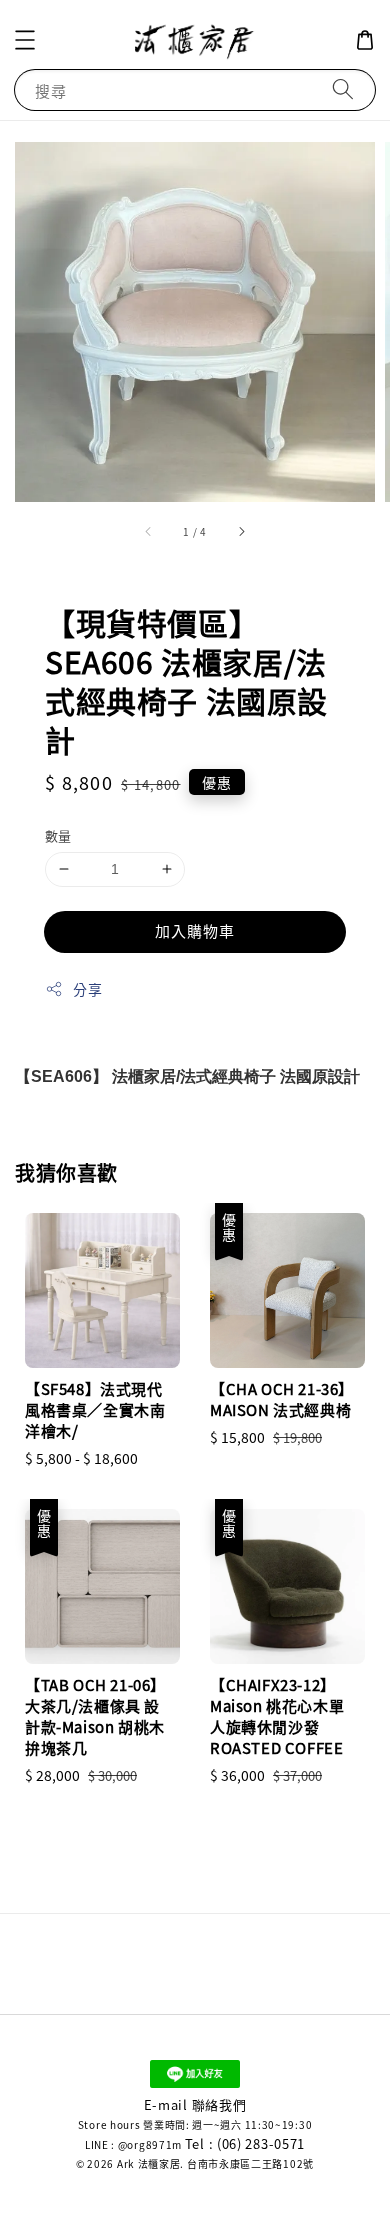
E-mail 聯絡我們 (195, 2104)
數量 (58, 835)
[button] (25, 40)
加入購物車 (195, 930)
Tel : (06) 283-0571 (245, 2143)
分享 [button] (87, 989)
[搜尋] (343, 89)
